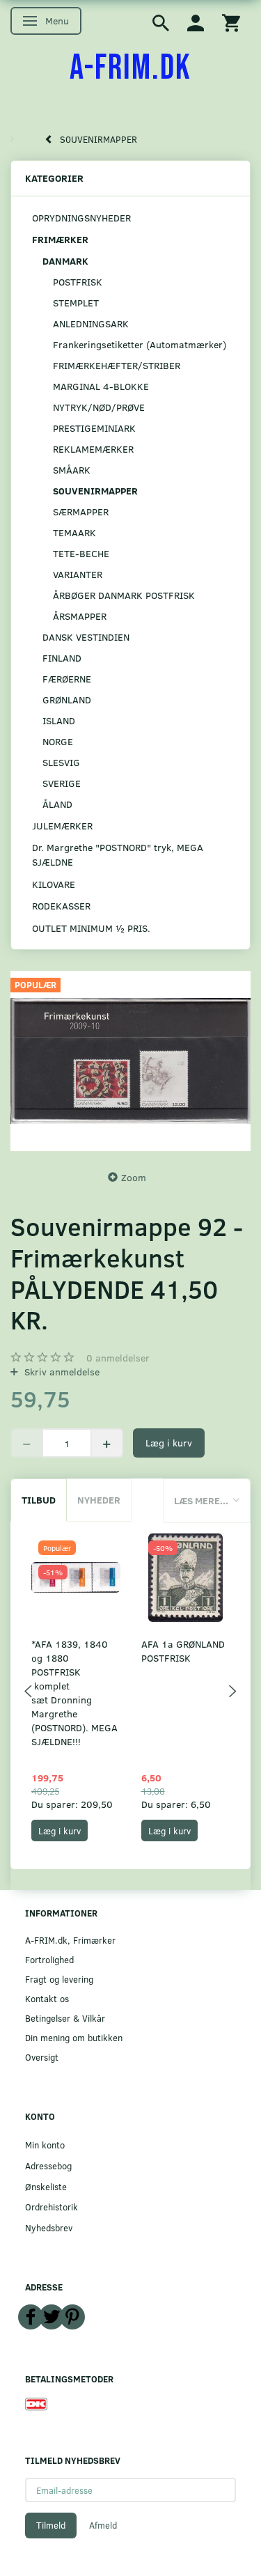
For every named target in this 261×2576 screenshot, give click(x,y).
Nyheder (99, 1500)
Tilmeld (51, 2525)
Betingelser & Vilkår (65, 2018)
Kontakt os (47, 1998)
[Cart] (231, 22)
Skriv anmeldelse (61, 1372)
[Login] (196, 22)
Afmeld (103, 2525)
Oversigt (42, 2057)
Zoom (134, 1177)
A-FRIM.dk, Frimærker (70, 1940)
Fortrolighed (49, 1959)
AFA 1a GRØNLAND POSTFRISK (183, 1651)
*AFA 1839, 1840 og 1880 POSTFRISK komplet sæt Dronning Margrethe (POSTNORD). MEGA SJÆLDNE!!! (74, 1693)
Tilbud (39, 1500)
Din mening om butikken (74, 2037)
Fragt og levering (59, 1979)
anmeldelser (118, 1358)
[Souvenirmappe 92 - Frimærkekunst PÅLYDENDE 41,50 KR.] (130, 1061)
